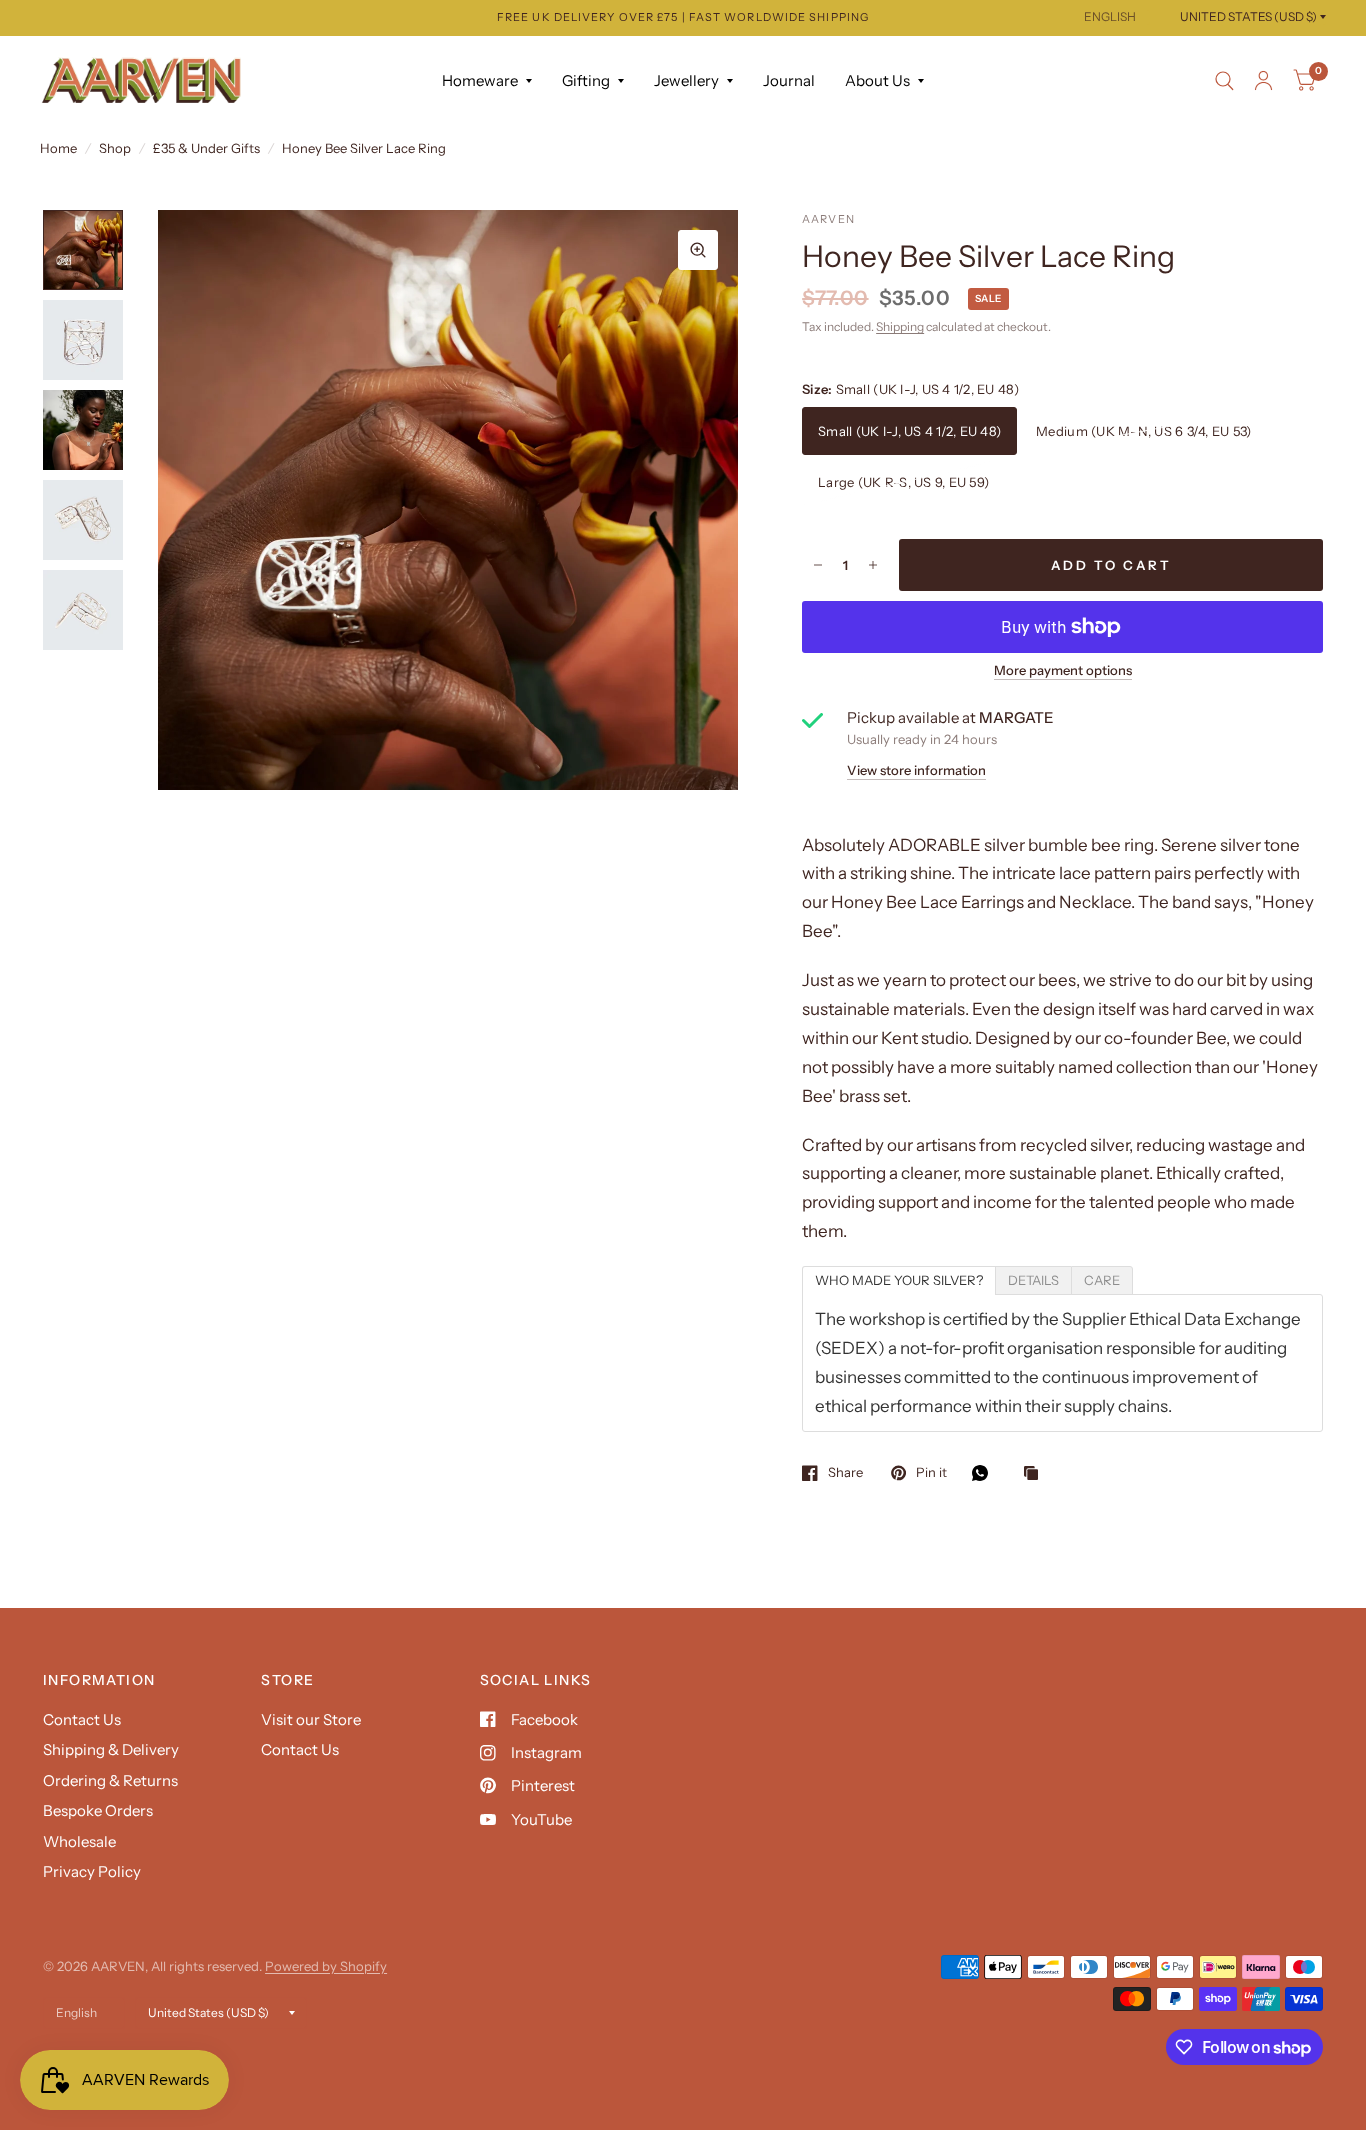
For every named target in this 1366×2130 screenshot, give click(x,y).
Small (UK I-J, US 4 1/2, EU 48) (909, 431)
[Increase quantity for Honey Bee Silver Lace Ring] (873, 565)
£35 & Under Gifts (206, 148)
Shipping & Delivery (111, 1749)
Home (58, 148)
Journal (789, 80)
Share (845, 1473)
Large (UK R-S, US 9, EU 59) (903, 482)
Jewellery (686, 80)
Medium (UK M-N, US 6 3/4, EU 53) (1143, 431)
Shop (115, 148)
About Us (877, 80)
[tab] (899, 1280)
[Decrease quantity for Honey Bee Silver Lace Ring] (818, 565)
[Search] (1224, 81)
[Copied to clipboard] (1036, 1474)
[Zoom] (698, 250)
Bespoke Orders (98, 1810)
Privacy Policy (92, 1871)
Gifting (586, 80)
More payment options (1063, 670)
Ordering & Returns (110, 1780)
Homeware (480, 80)
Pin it (931, 1473)
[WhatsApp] (985, 1473)
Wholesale (79, 1841)
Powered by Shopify (326, 1966)
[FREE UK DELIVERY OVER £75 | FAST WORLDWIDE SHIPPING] (683, 17)
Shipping (900, 326)
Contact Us (82, 1719)
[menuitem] (487, 81)
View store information (916, 770)
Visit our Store (311, 1719)
